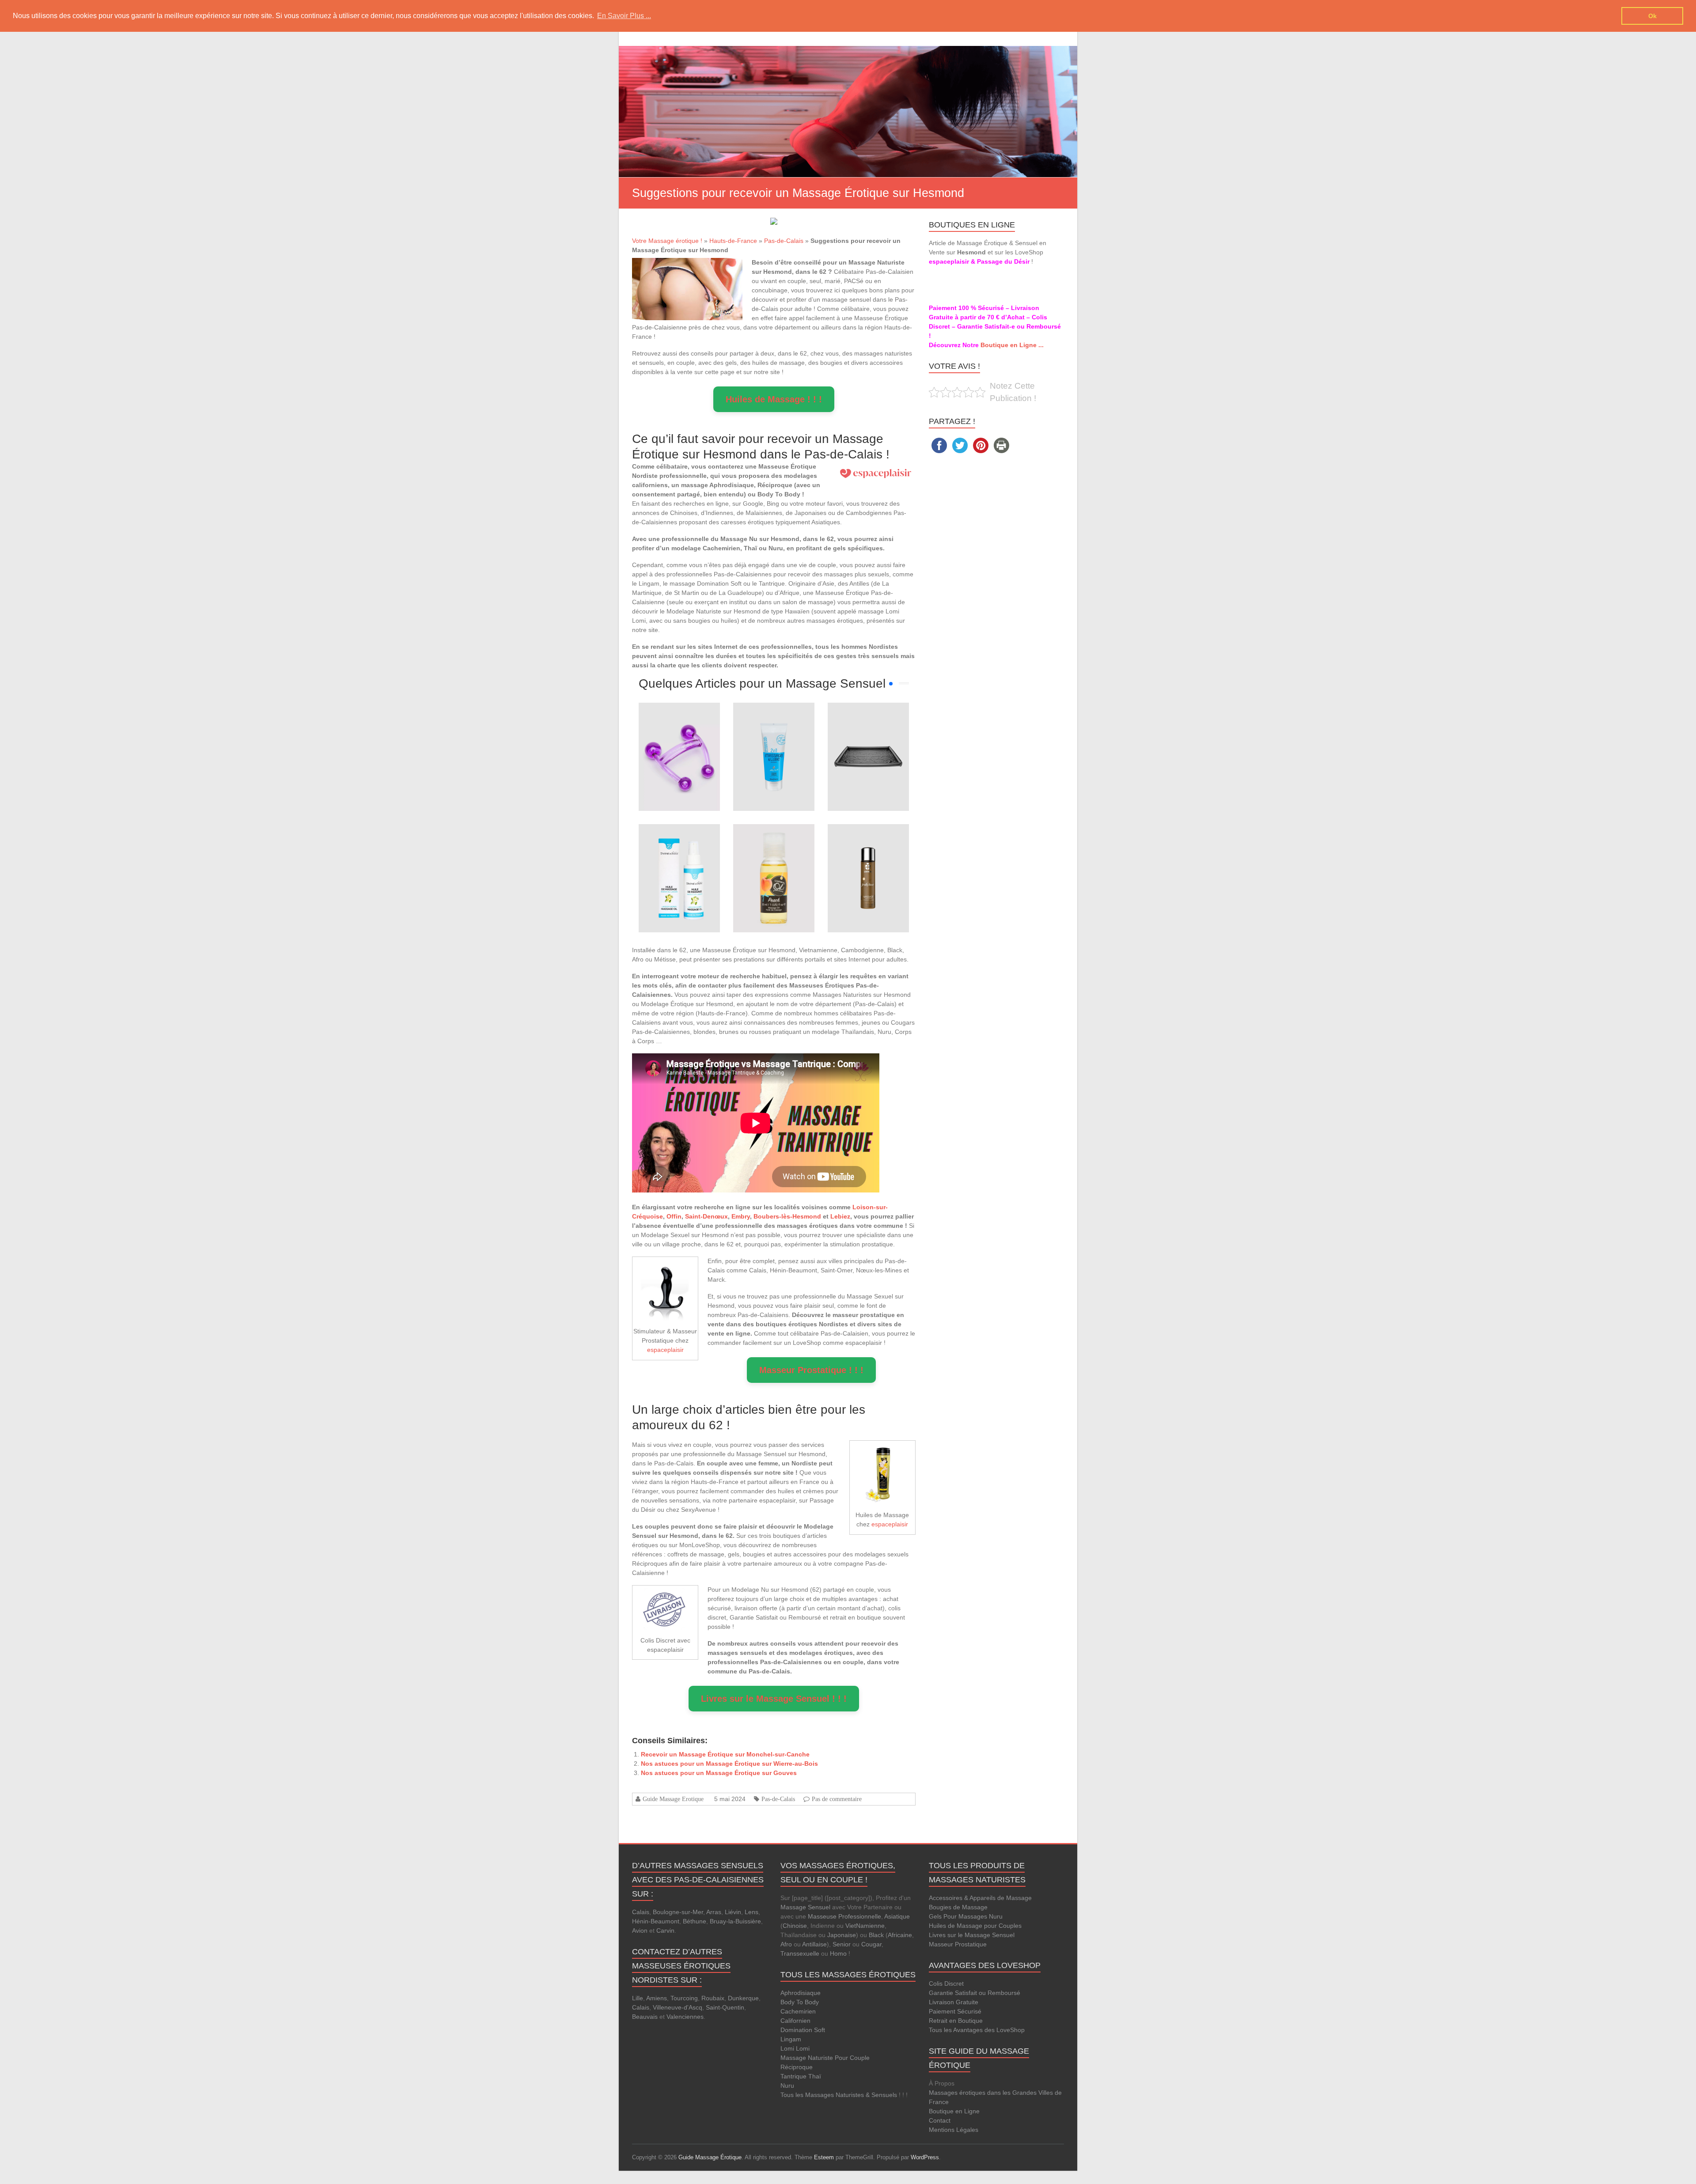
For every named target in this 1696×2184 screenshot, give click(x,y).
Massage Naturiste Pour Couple (825, 2058)
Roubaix (713, 1998)
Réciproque (797, 2067)
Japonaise (842, 1935)
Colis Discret (946, 1983)
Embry (741, 1216)
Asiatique (897, 1916)
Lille (638, 1998)
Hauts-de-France (733, 241)
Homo (838, 1953)
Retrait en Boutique (956, 2021)
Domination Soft (803, 2030)
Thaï (815, 2076)
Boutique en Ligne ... (1012, 345)
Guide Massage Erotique (673, 1799)
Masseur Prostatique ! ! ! (811, 1370)
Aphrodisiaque (801, 1993)
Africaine (900, 1935)
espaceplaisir (665, 1350)
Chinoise (795, 1926)
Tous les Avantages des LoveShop (977, 2030)
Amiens (657, 1998)
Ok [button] (1652, 16)
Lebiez (840, 1216)
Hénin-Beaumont (656, 1921)
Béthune (695, 1921)
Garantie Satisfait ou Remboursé (975, 1993)
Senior (842, 1944)
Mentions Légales (954, 2130)
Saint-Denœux (706, 1216)
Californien (795, 2021)
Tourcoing (684, 1998)
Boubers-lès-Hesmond (787, 1216)
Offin (674, 1216)
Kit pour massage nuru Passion (868, 728)
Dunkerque (743, 1998)
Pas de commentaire (837, 1799)
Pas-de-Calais (784, 241)
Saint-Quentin (725, 2007)
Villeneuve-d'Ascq (678, 2007)
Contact (940, 2120)
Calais (641, 1912)
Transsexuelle (800, 1953)
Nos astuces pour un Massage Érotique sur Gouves (719, 1773)
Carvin (665, 1930)
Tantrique (793, 2076)
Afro (786, 1944)
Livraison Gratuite (954, 2002)
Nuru (787, 2086)
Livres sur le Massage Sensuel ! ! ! (774, 1699)
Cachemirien (798, 2011)
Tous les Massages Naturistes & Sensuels (839, 2095)
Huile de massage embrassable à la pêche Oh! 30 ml (774, 849)
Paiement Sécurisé (955, 2011)
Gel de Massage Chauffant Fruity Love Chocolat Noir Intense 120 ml (868, 849)
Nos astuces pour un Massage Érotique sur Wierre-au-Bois (729, 1764)
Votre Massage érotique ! (667, 241)
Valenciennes (685, 2017)
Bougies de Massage (958, 1907)
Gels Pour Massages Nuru (966, 1916)
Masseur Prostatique (958, 1944)
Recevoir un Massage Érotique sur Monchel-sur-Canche (725, 1754)
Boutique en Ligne (954, 2111)
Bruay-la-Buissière (735, 1921)
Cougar (871, 1944)
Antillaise (814, 1944)
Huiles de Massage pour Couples (975, 1926)
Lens (751, 1912)
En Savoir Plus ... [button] (624, 16)
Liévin (733, 1912)
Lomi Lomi (795, 2048)
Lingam (791, 2039)
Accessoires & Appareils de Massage (980, 1898)
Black (876, 1935)
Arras (714, 1912)
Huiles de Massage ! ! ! (774, 399)
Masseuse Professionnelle (844, 1916)
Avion (640, 1930)
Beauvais (645, 2017)
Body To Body (800, 2002)
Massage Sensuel (805, 1907)
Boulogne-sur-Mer (678, 1912)
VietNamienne (865, 1926)
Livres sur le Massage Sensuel (972, 1935)
